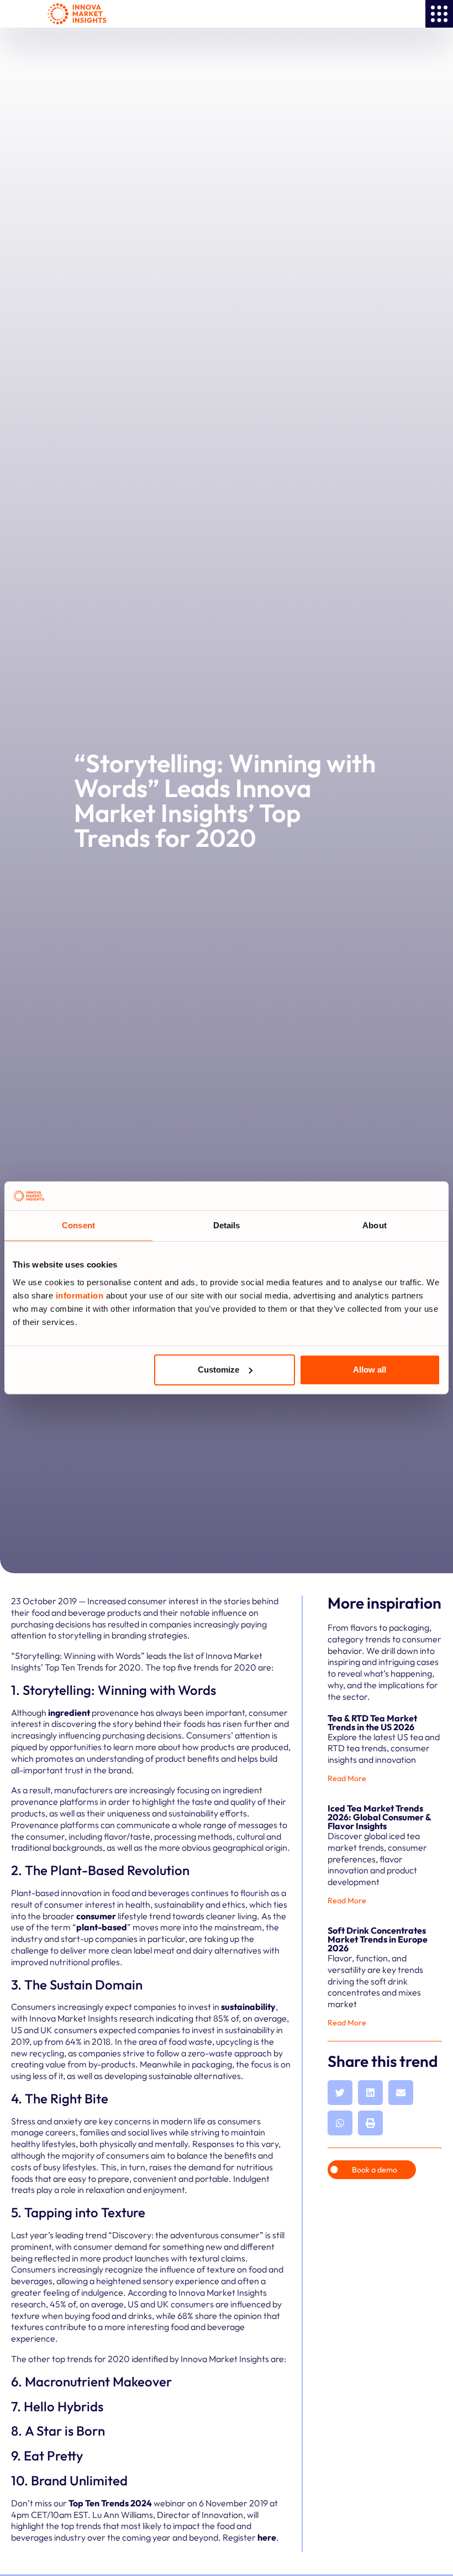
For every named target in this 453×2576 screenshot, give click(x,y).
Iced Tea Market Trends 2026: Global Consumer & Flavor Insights (379, 1817)
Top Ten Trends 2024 (110, 2503)
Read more (347, 1778)
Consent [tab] (78, 1226)
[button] (340, 2093)
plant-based (102, 1927)
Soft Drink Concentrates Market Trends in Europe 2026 (378, 1939)
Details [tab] (227, 1226)
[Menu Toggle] (439, 14)
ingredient (70, 1713)
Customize (218, 1370)
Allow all (370, 1370)
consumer (97, 1916)
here (267, 2537)
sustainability (248, 2007)
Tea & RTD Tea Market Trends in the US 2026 (372, 1722)
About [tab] (375, 1226)
